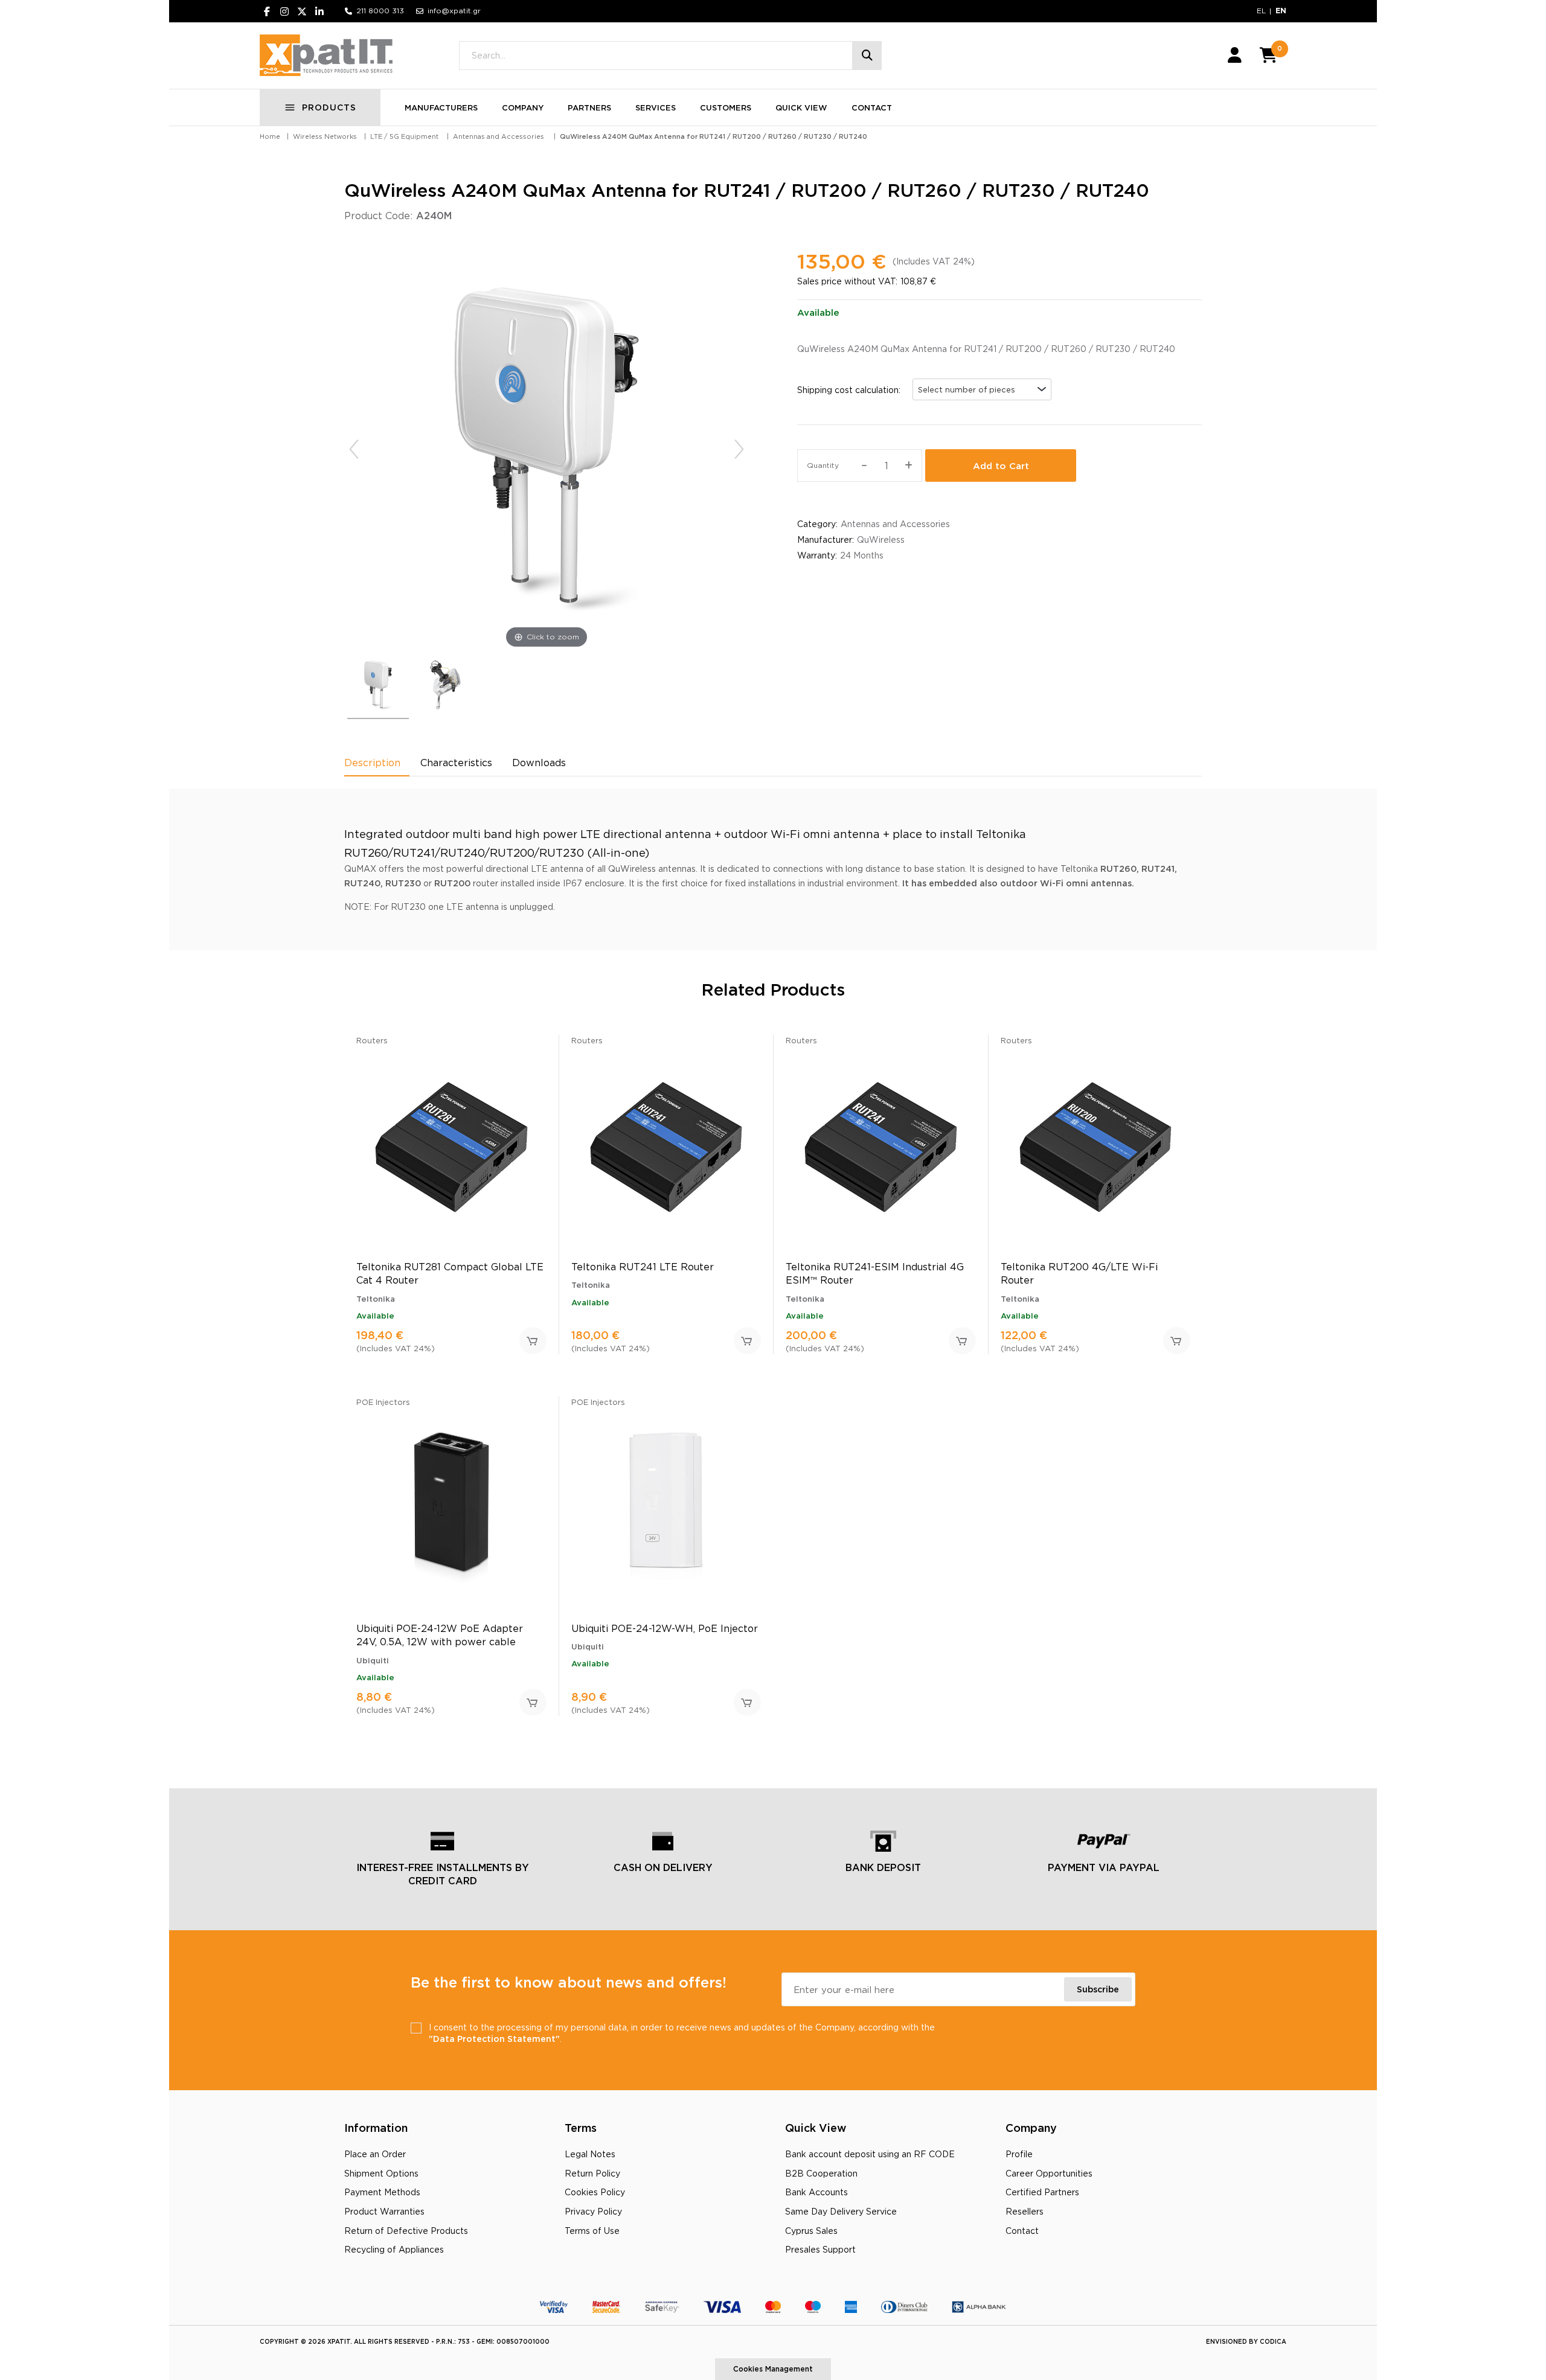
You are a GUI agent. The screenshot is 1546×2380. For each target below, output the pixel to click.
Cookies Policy (595, 2192)
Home (270, 136)
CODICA (1273, 2342)
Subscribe (1098, 1989)
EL (1261, 11)
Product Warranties (384, 2211)
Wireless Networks (325, 136)
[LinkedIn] (319, 11)
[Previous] (354, 449)
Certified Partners (1042, 2192)
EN (1281, 11)
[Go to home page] (326, 56)
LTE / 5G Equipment (404, 136)
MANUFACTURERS (441, 107)
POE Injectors (383, 1402)
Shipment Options (381, 2173)
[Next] (739, 449)
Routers (372, 1040)
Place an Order (375, 2154)
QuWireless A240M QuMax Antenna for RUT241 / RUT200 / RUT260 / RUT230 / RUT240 (714, 136)
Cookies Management (773, 2369)
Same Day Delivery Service (841, 2211)
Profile (1019, 2154)
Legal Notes (590, 2154)
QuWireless (881, 539)
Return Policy (592, 2173)
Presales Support (820, 2249)
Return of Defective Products (406, 2231)
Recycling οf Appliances (394, 2249)
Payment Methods (382, 2192)
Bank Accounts (816, 2192)
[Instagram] (284, 11)
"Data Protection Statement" (494, 2039)
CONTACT (872, 107)
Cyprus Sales (811, 2231)
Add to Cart (1001, 466)
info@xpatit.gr (454, 11)
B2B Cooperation (821, 2173)
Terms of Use (592, 2231)
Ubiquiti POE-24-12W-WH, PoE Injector (665, 1628)
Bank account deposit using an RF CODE (870, 2154)
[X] (302, 11)
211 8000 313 (380, 11)
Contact (1022, 2231)
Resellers (1025, 2211)
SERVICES (656, 107)
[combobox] (982, 389)
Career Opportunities (1049, 2173)
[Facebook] (267, 11)
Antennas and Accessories (499, 136)
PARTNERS (589, 107)
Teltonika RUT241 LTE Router (643, 1267)
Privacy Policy (593, 2211)
